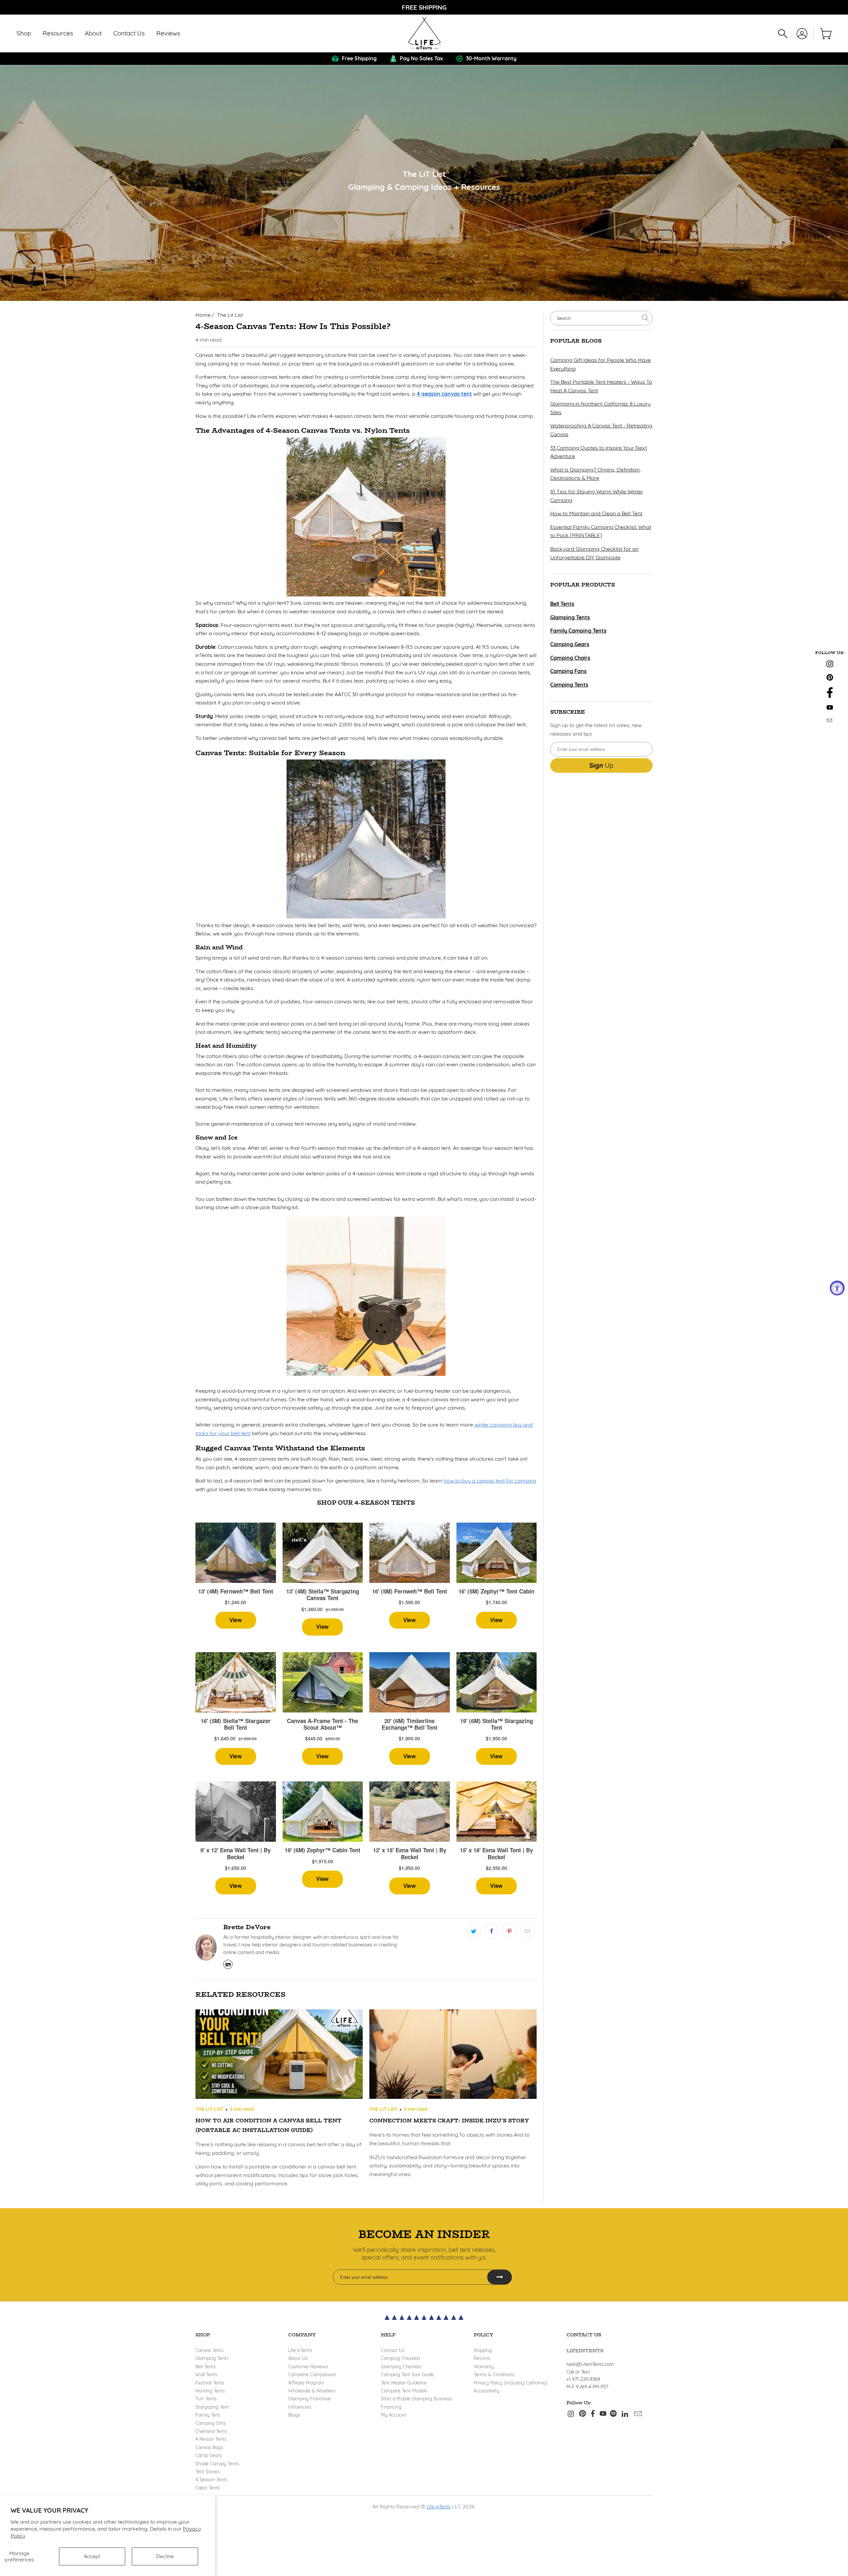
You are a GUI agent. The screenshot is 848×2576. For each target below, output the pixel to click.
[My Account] (802, 34)
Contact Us (393, 2350)
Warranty (484, 2367)
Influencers (300, 2407)
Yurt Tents (206, 2399)
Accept (92, 2556)
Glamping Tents (212, 2358)
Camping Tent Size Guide (407, 2375)
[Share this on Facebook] (492, 1931)
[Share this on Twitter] (474, 1931)
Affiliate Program (306, 2383)
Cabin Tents (208, 2488)
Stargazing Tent (212, 2407)
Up (601, 765)
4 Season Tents (212, 2480)
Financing (391, 2407)
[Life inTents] (424, 33)
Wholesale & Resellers (312, 2391)
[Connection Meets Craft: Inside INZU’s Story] (453, 2055)
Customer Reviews (308, 2367)
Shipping (483, 2350)
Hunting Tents (210, 2391)
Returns (482, 2358)
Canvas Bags (209, 2447)
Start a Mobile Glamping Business (417, 2399)
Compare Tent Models (404, 2391)
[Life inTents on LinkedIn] (625, 2414)
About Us (298, 2358)
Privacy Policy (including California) (510, 2383)
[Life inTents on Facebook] (830, 696)
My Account (394, 2415)
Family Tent (208, 2415)
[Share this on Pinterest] (509, 1931)
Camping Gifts (211, 2423)
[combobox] (601, 318)
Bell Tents (206, 2367)
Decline (165, 2556)
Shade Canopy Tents (217, 2464)
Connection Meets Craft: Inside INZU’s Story (449, 2121)
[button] (24, 34)
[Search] (783, 34)
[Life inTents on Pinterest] (830, 679)
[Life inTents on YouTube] (830, 708)
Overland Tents (211, 2431)
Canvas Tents (210, 2350)
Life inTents (300, 2350)
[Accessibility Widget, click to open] (837, 1288)
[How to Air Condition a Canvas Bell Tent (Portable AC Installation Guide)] (279, 2055)
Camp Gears (209, 2455)
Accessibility (487, 2391)
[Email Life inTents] (830, 721)
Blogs (294, 2415)
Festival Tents (210, 2383)
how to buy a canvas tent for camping (490, 1481)
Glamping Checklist (401, 2367)
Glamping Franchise (309, 2399)
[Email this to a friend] (527, 1931)
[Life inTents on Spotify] (613, 2414)
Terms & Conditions (494, 2375)
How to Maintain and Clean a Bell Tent (596, 513)
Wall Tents (206, 2375)
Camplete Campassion (312, 2375)
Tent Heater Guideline (404, 2383)
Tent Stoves (208, 2472)
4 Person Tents (211, 2439)
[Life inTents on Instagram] (830, 665)
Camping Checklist (401, 2358)
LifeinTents (585, 2351)
